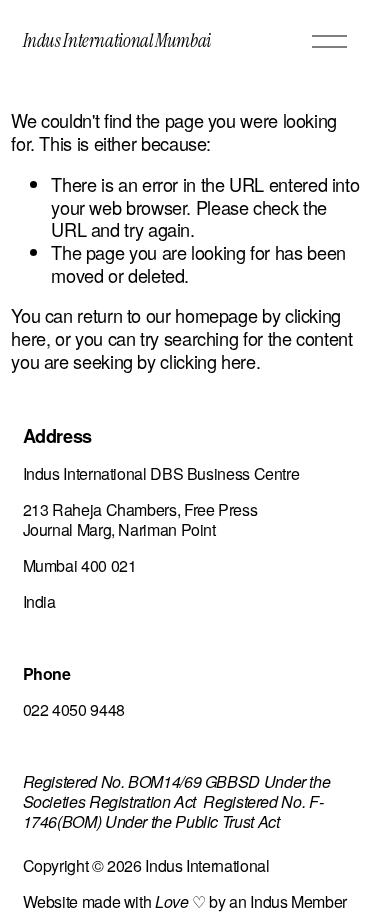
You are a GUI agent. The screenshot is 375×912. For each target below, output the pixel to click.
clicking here (207, 361)
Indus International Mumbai (117, 40)
